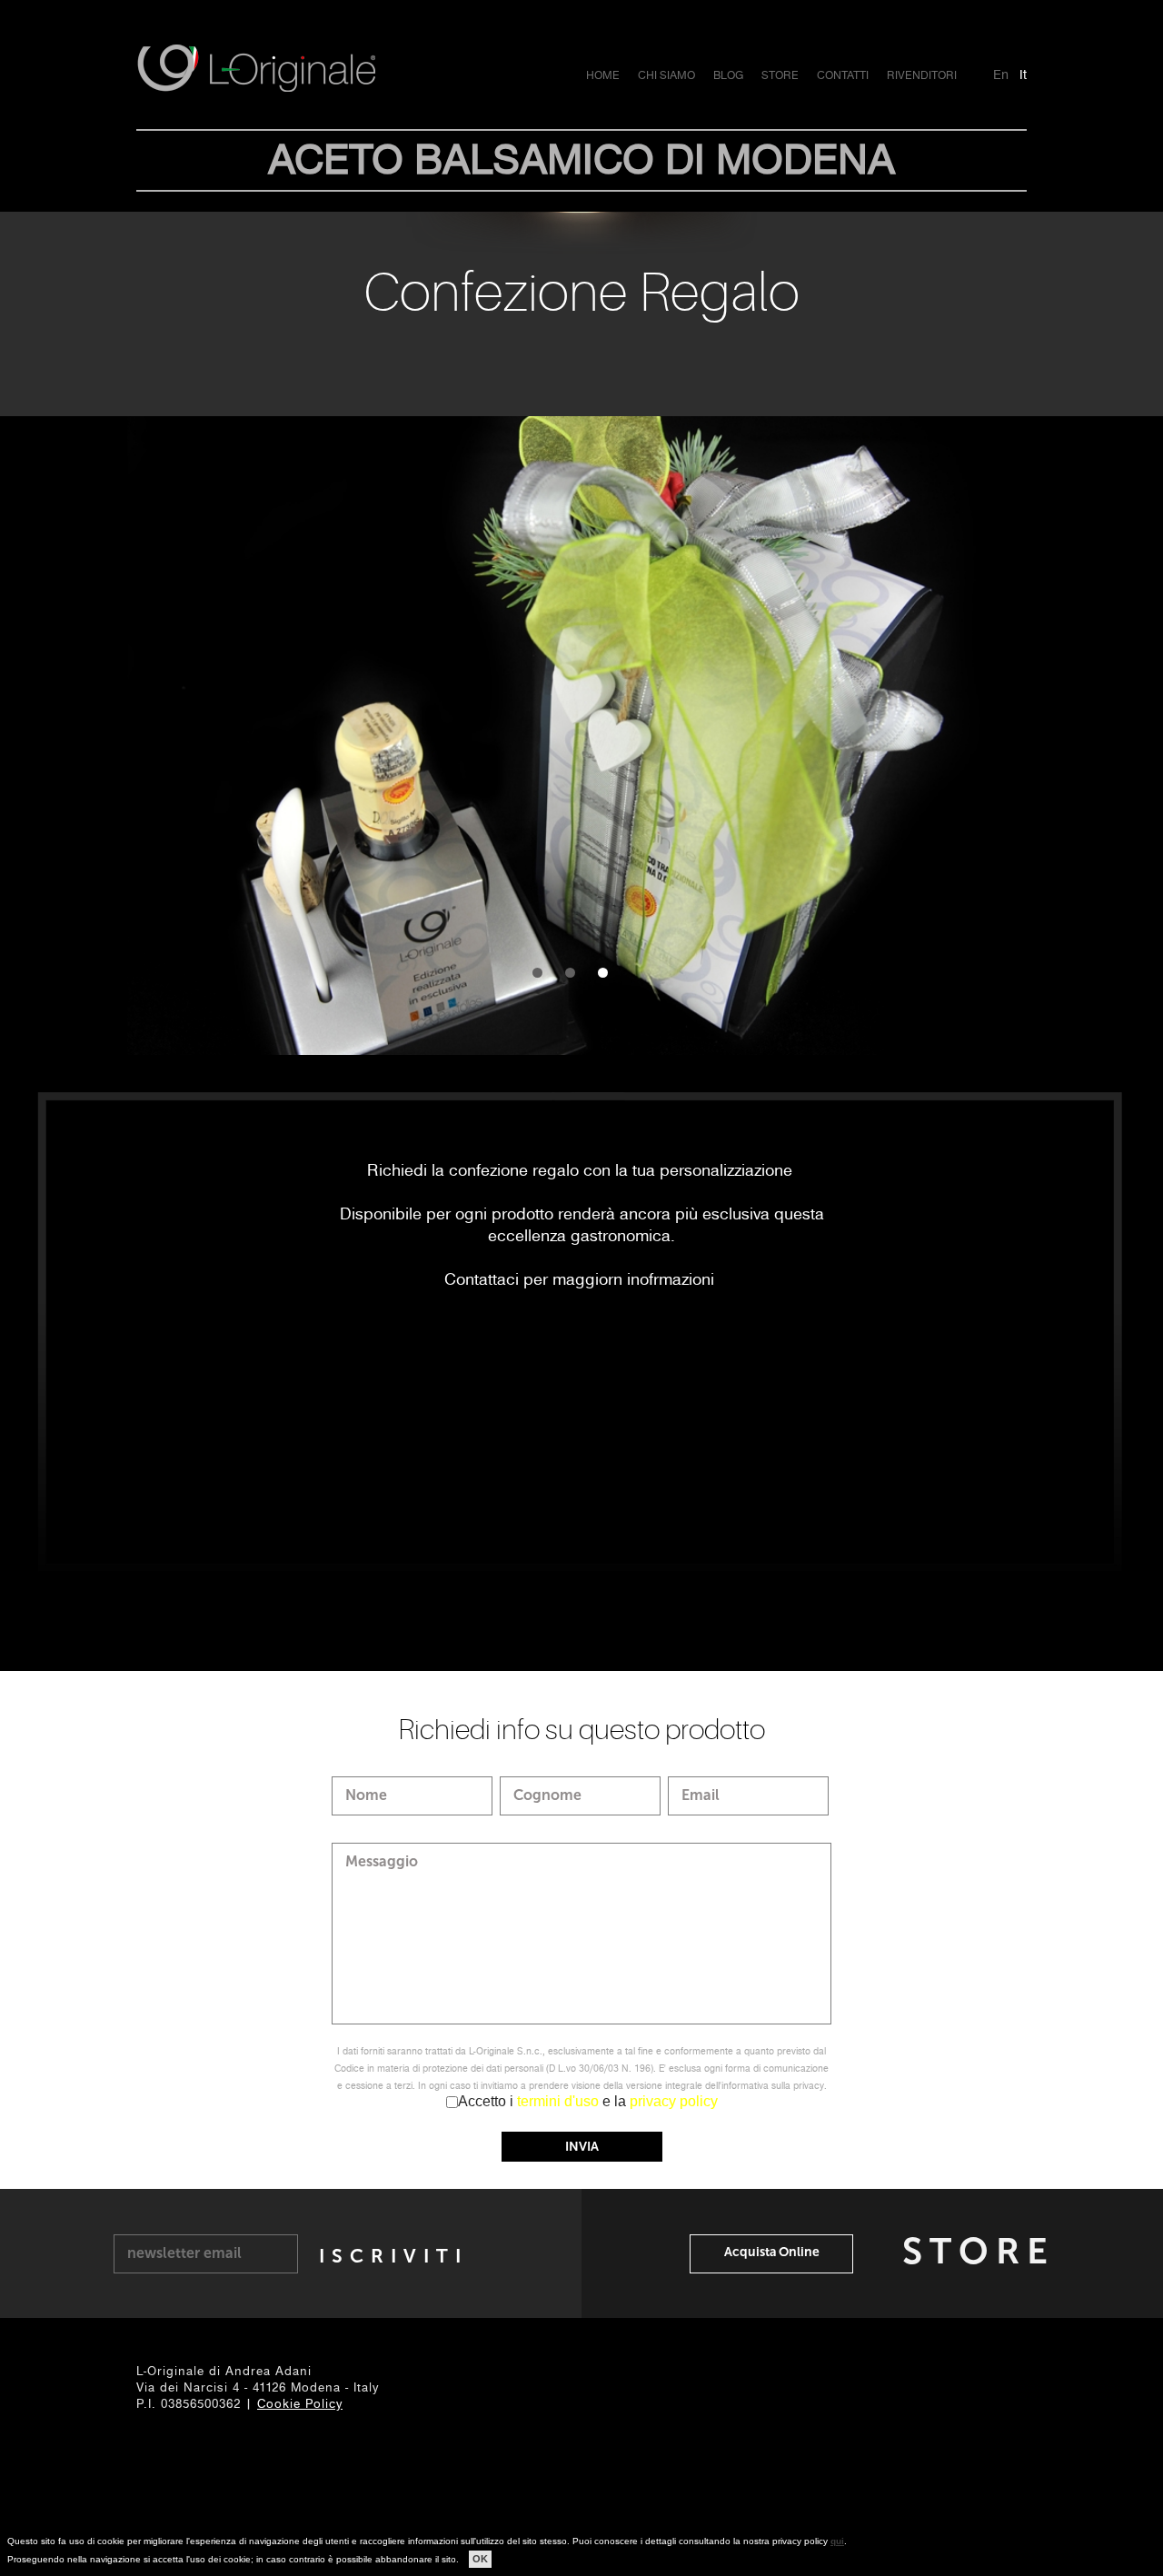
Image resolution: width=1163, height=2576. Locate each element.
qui (837, 2541)
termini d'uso (558, 2101)
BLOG (728, 75)
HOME (603, 75)
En (1001, 75)
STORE (780, 75)
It (1023, 75)
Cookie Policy (300, 2404)
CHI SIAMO (666, 75)
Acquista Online (772, 2252)
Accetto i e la (588, 2101)
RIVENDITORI (922, 75)
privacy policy (674, 2101)
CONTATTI (843, 75)
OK (480, 2559)
